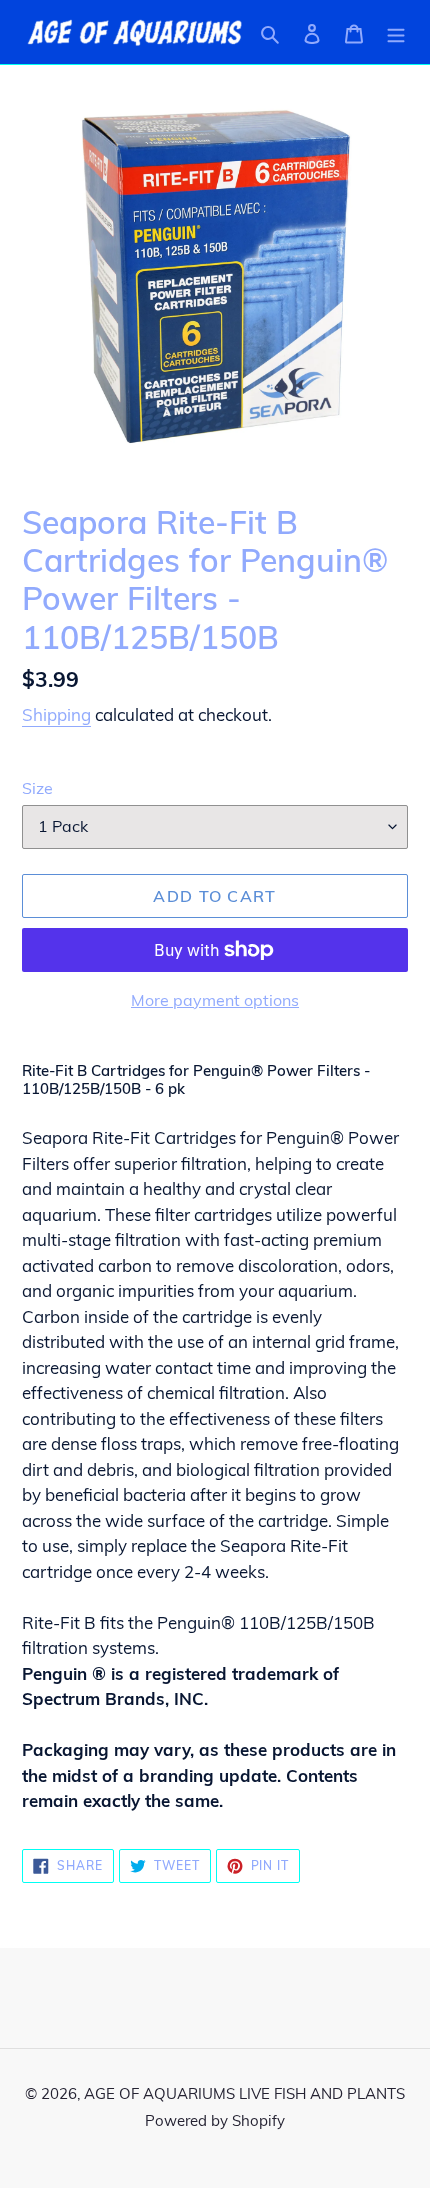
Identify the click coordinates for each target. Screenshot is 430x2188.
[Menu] (396, 31)
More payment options (215, 1000)
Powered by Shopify (215, 2120)
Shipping (56, 714)
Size (37, 788)
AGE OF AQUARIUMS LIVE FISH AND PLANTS (244, 2093)
